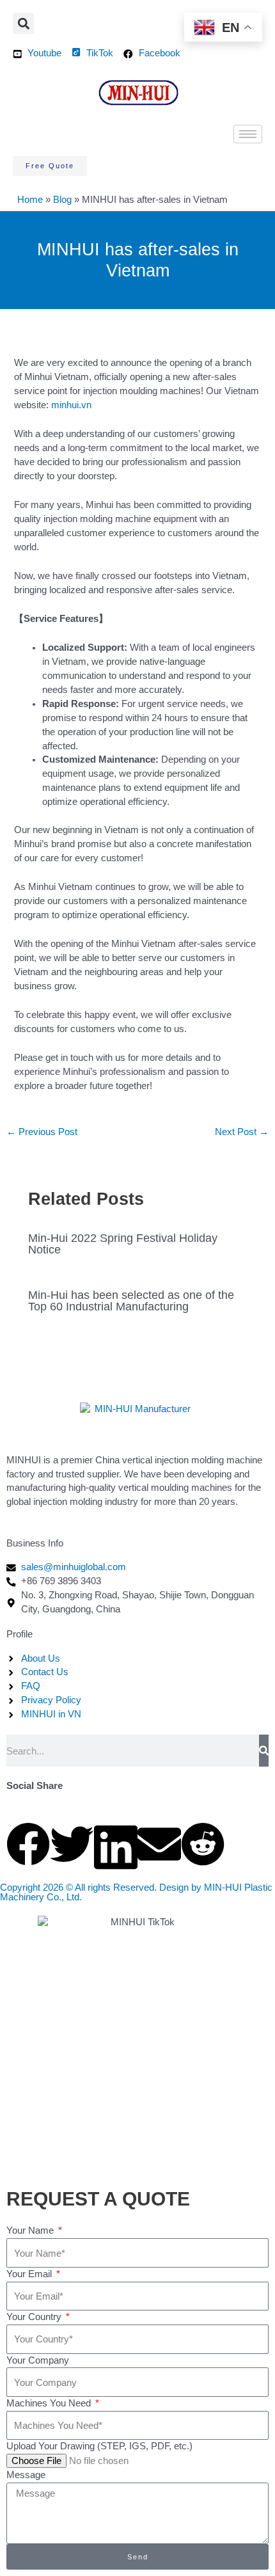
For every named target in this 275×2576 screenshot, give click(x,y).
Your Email (30, 2274)
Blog (62, 200)
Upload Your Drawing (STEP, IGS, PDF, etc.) (99, 2446)
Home (30, 200)
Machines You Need (50, 2403)
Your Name (31, 2230)
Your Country (35, 2317)
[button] (23, 23)
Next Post (242, 1132)
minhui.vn (71, 405)
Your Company (38, 2360)
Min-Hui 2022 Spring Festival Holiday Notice (123, 1244)
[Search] (264, 1751)
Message (26, 2475)
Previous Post (42, 1132)
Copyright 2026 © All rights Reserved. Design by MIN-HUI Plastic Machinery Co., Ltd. (136, 1892)
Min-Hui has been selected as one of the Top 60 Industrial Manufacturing (131, 1300)
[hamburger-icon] (248, 134)
